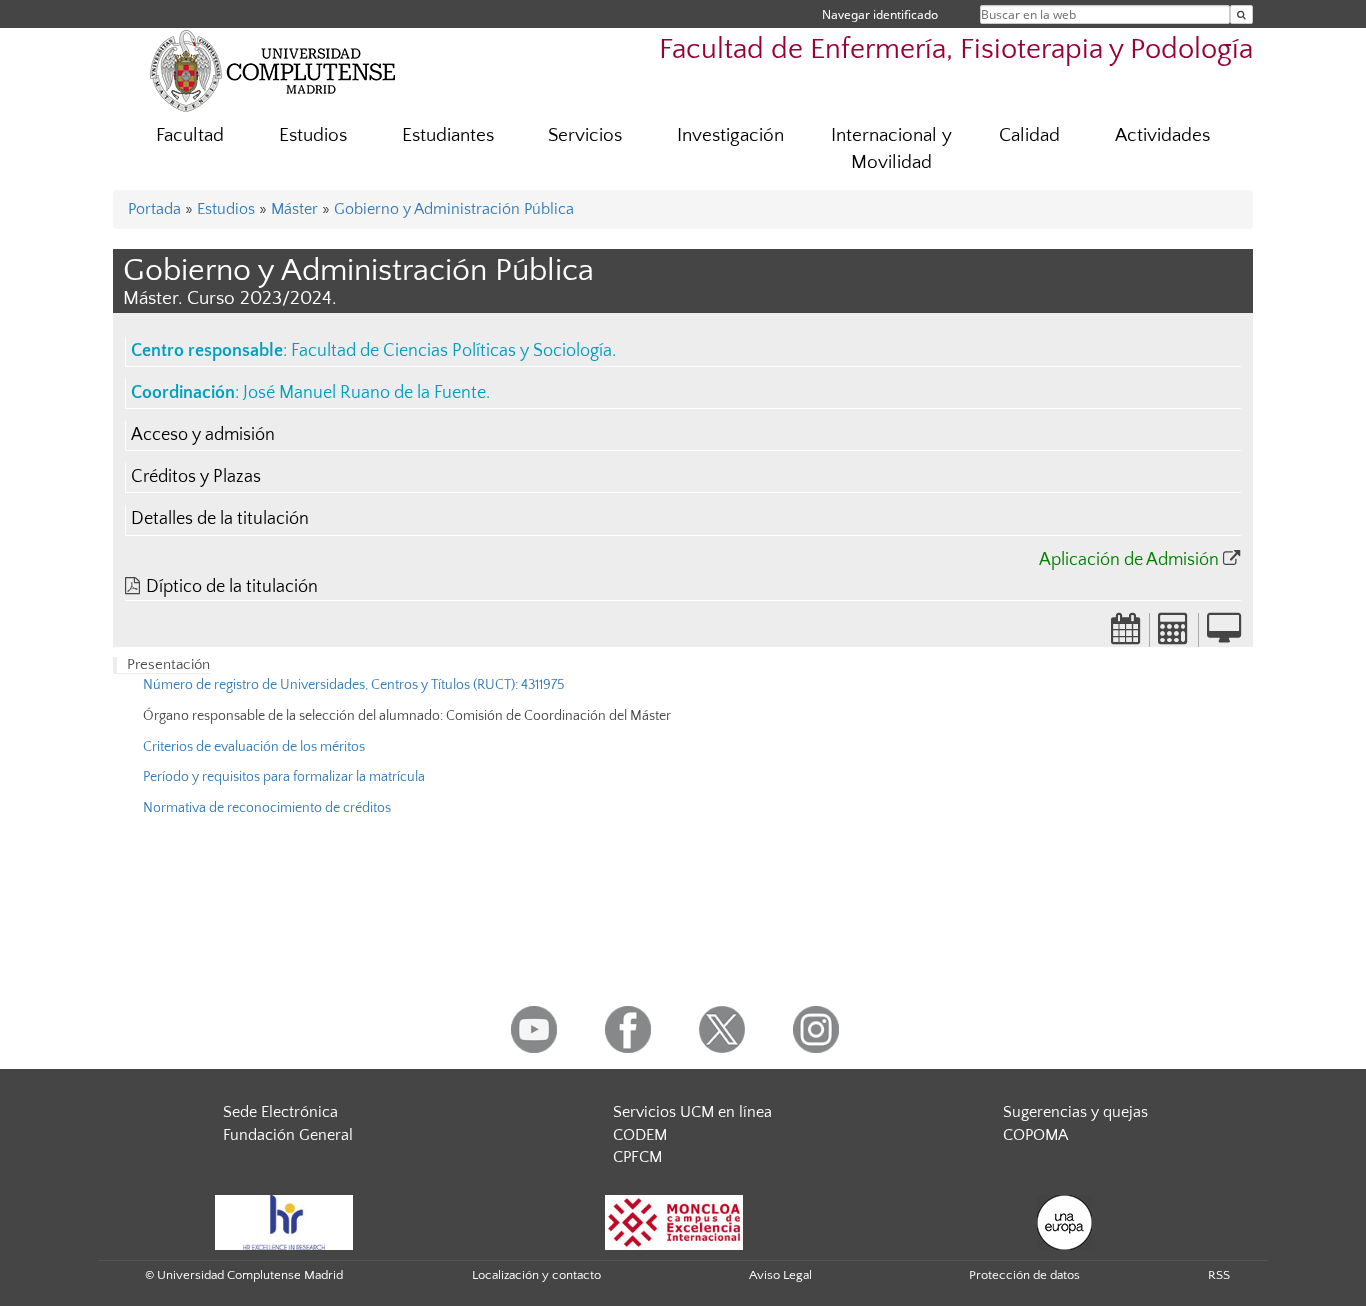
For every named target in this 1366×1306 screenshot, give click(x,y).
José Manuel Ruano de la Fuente (364, 393)
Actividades (1162, 135)
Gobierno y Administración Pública (454, 209)
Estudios (313, 135)
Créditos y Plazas (196, 477)
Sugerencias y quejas (1075, 1112)
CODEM (640, 1135)
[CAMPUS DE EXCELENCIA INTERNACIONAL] (674, 1221)
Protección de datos (1024, 1275)
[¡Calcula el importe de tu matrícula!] (1174, 635)
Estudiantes (448, 135)
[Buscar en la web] (1241, 14)
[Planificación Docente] (1126, 635)
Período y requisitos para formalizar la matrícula (284, 777)
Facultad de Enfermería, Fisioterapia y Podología (956, 49)
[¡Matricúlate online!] (1224, 635)
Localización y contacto (536, 1275)
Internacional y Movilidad (891, 149)
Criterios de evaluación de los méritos (254, 747)
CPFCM (637, 1157)
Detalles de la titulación (220, 519)
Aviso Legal (780, 1275)
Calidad (1029, 135)
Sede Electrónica (280, 1112)
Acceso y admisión (203, 435)
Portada (154, 209)
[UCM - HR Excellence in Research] (284, 1221)
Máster (294, 209)
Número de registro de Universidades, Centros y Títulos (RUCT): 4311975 (354, 685)
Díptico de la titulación (232, 587)
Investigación (730, 135)
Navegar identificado (880, 14)
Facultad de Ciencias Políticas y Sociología (451, 351)
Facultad (190, 135)
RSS (1219, 1275)
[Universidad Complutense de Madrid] (273, 70)
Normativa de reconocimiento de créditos (267, 808)
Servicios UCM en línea (692, 1112)
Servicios (585, 135)
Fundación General (288, 1135)
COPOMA (1035, 1135)
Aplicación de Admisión (1129, 560)
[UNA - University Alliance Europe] (1064, 1221)
